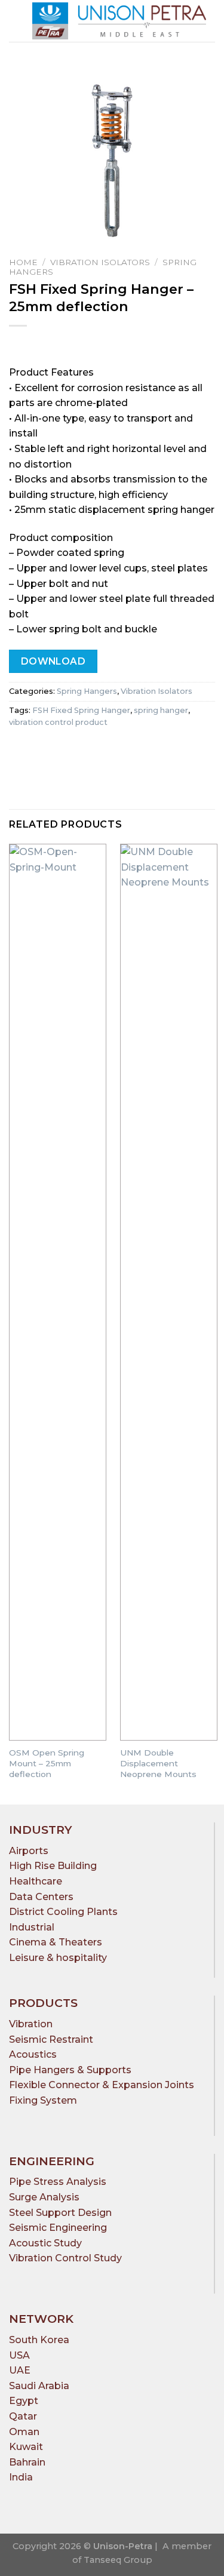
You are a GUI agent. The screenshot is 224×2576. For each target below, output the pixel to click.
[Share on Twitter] (63, 750)
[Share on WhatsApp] (20, 750)
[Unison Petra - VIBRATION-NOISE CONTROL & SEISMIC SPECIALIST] (119, 21)
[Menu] (16, 21)
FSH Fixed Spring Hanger (81, 710)
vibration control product (58, 722)
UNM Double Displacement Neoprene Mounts (158, 1763)
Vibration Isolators (100, 262)
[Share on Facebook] (42, 750)
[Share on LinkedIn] (85, 750)
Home (23, 262)
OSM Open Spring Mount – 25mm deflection (47, 1763)
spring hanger (161, 710)
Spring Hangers (87, 691)
